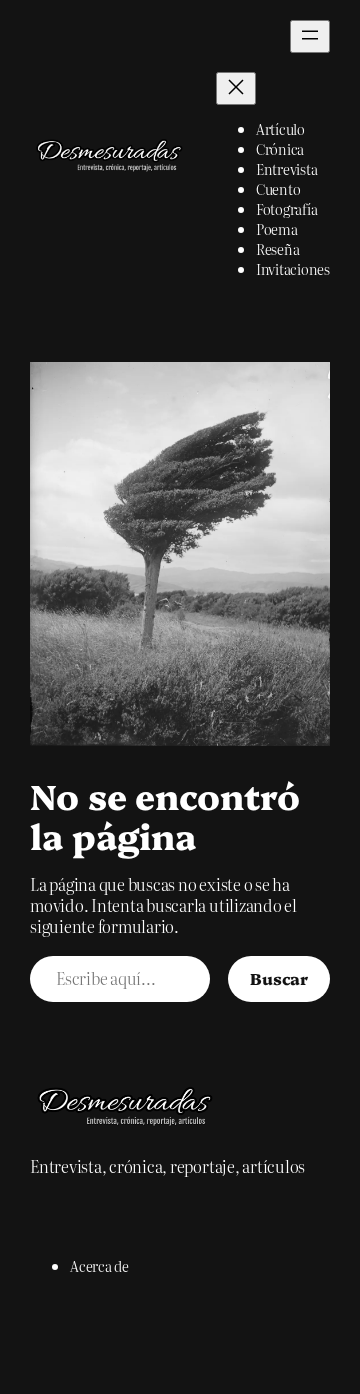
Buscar (279, 978)
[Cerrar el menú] (236, 88)
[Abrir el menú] (310, 36)
